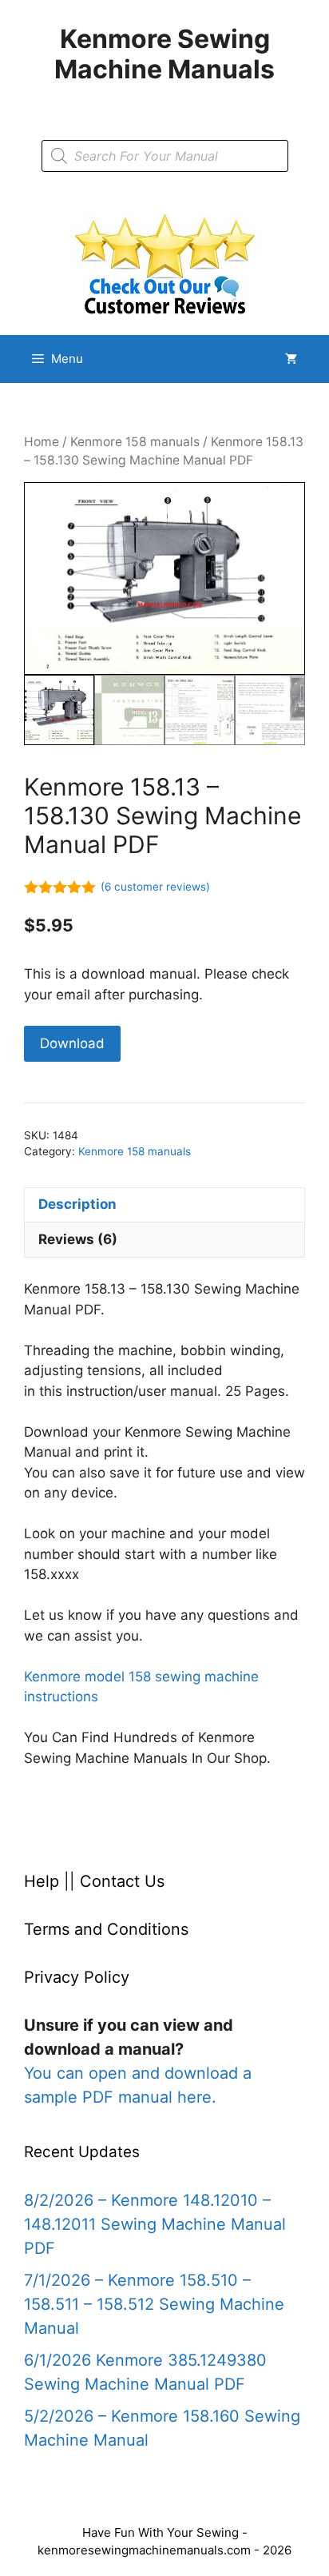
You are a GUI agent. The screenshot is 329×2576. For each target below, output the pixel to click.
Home (42, 442)
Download (72, 1043)
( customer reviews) (155, 887)
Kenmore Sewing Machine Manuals (164, 54)
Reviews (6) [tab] (78, 1239)
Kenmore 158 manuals (135, 442)
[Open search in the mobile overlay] (165, 156)
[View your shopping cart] (291, 359)
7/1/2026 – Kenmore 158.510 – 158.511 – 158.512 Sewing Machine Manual (154, 2304)
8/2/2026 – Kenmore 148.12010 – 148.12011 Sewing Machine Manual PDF (155, 2224)
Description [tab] (77, 1204)
